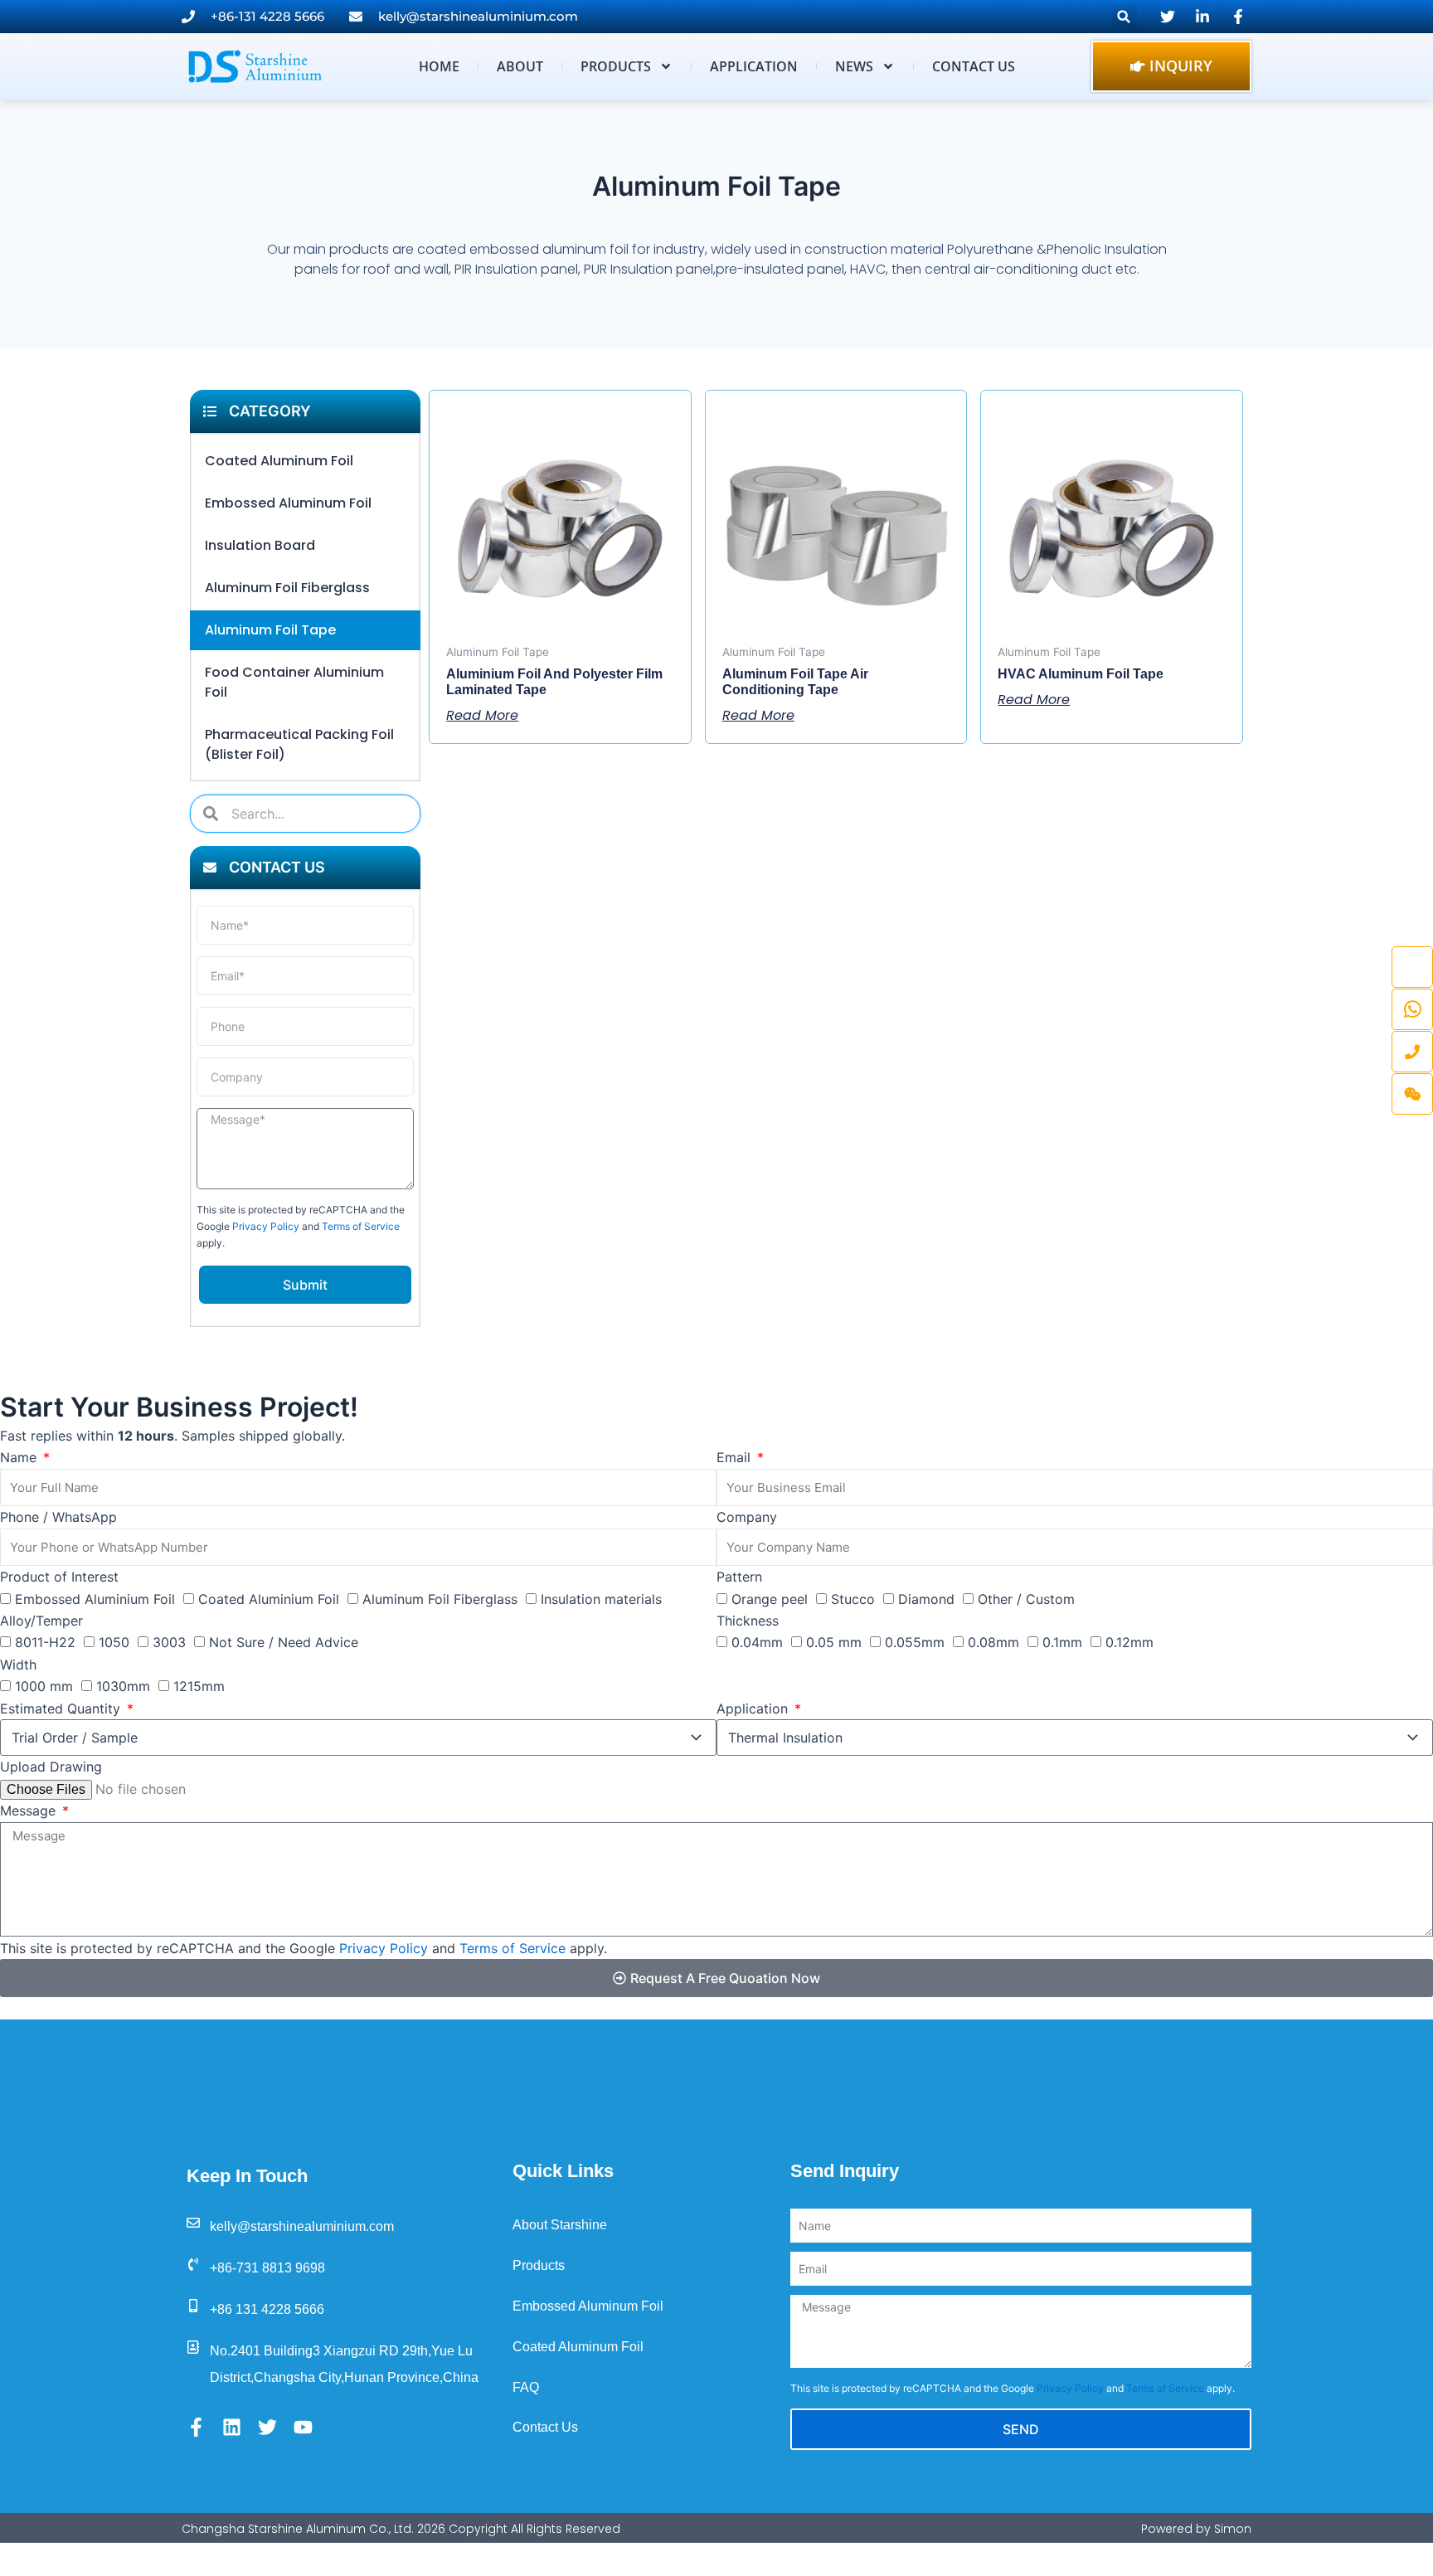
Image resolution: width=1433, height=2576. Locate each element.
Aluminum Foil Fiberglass (287, 588)
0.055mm (915, 1642)
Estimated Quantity (62, 1708)
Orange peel (770, 1599)
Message (30, 1810)
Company (747, 1517)
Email (736, 1457)
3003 (169, 1642)
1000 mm (44, 1686)
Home (439, 66)
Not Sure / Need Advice (284, 1642)
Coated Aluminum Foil (279, 461)
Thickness (748, 1621)
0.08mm (993, 1642)
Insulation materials (601, 1599)
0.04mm (757, 1642)
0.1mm (1062, 1642)
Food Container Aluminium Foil (294, 682)
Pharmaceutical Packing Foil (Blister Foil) (299, 744)
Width (18, 1665)
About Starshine (560, 2225)
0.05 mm (834, 1642)
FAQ (526, 2387)
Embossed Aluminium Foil (95, 1599)
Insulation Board (260, 545)
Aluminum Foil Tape (270, 630)
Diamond (926, 1599)
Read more (482, 715)
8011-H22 (45, 1642)
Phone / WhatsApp (58, 1517)
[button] (1124, 17)
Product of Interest (59, 1577)
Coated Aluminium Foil (269, 1599)
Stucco (853, 1599)
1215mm (199, 1686)
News (854, 66)
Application (754, 66)
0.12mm (1129, 1642)
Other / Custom (1026, 1599)
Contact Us (974, 66)
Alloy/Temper (41, 1621)
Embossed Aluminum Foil (288, 503)
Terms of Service (361, 1226)
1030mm (123, 1686)
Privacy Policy (266, 1226)
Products (616, 66)
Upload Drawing (51, 1767)
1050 (114, 1642)
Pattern (739, 1577)
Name (20, 1457)
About (520, 66)
